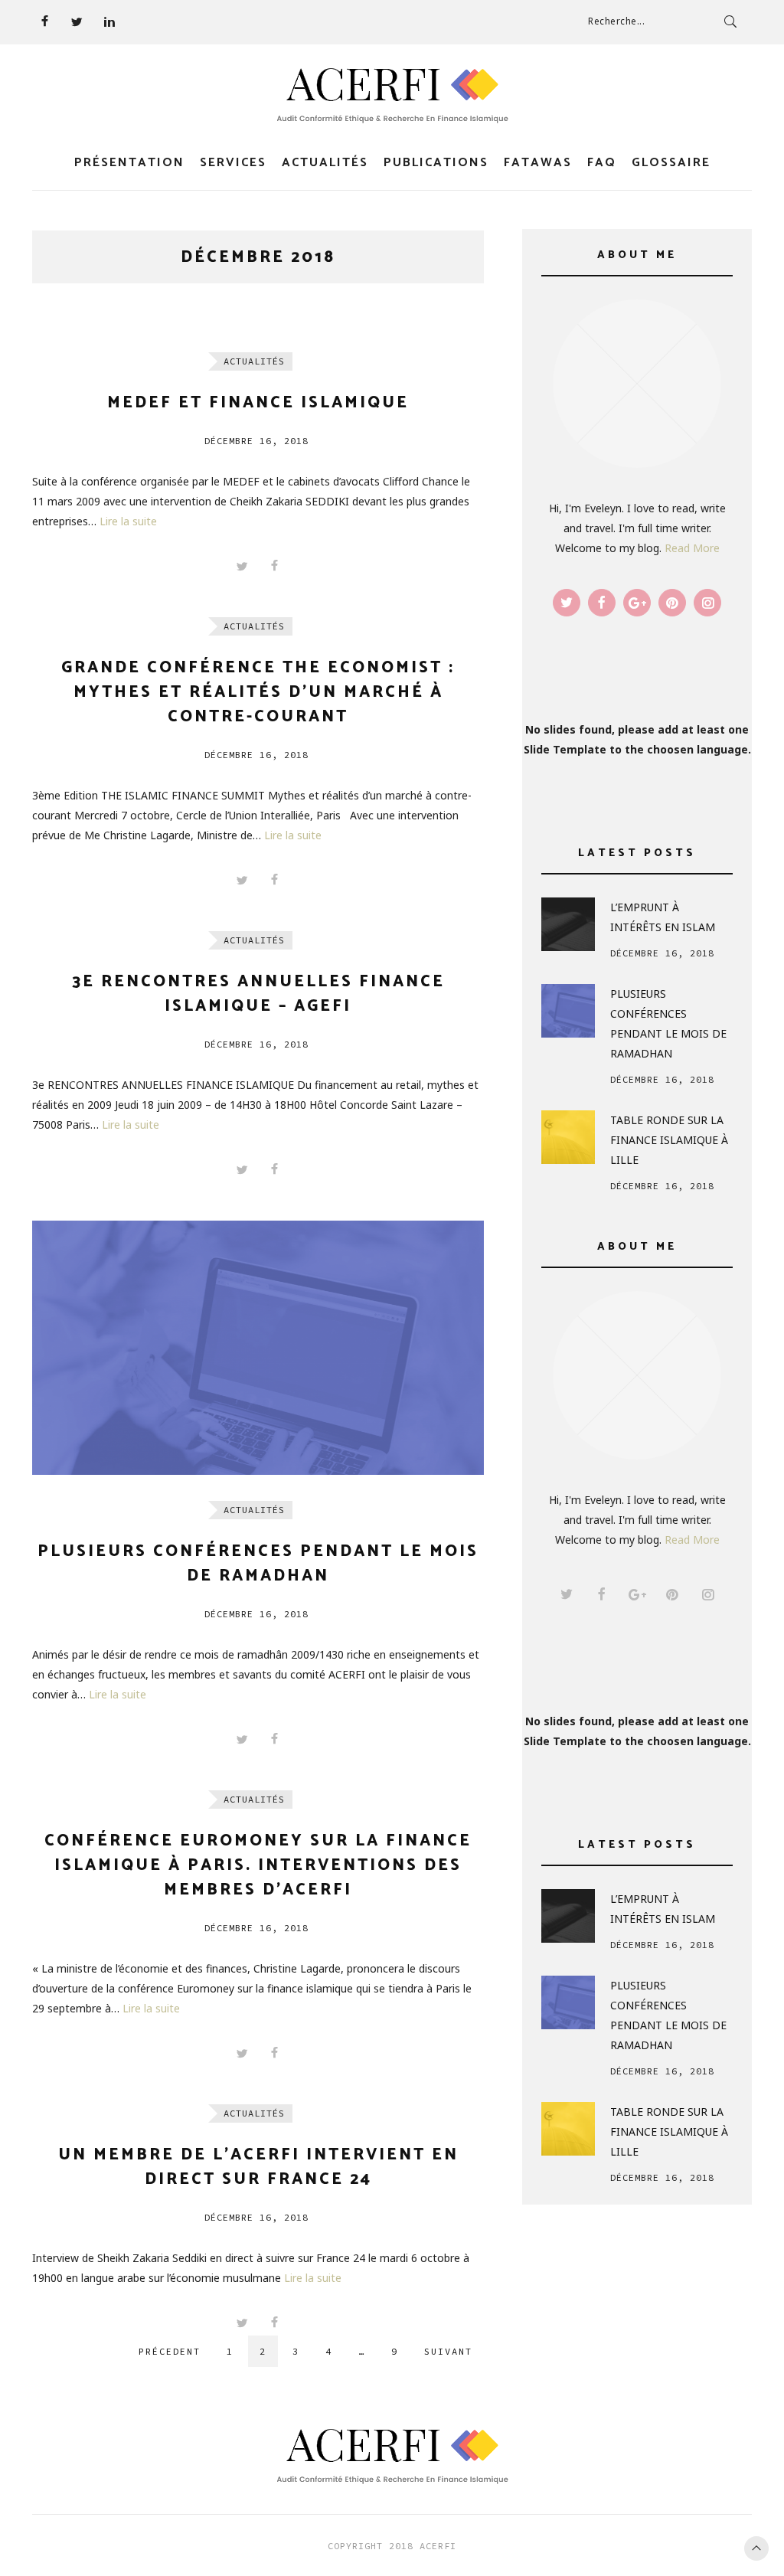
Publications (436, 163)
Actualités (325, 163)
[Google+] (637, 603)
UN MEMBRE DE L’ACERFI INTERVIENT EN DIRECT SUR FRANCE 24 (258, 2167)
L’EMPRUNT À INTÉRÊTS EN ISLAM (663, 917)
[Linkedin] (109, 21)
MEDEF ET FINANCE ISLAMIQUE (258, 403)
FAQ (602, 163)
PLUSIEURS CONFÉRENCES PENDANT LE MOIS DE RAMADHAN (258, 1564)
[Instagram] (707, 603)
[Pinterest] (672, 603)
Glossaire (671, 163)
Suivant (448, 2351)
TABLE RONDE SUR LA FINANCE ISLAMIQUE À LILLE (669, 1140)
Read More (692, 548)
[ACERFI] (392, 96)
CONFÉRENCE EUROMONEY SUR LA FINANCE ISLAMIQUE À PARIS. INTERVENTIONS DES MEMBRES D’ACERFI (258, 1865)
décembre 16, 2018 (256, 441)
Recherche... (616, 21)
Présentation (129, 163)
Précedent (170, 2351)
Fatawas (538, 163)
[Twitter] (77, 21)
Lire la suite (128, 521)
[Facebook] (44, 21)
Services (233, 163)
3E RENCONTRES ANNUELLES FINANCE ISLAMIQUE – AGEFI (258, 994)
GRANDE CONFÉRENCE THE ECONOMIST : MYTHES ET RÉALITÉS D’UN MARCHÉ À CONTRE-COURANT (258, 692)
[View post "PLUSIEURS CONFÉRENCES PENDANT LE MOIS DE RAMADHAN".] (258, 1348)
